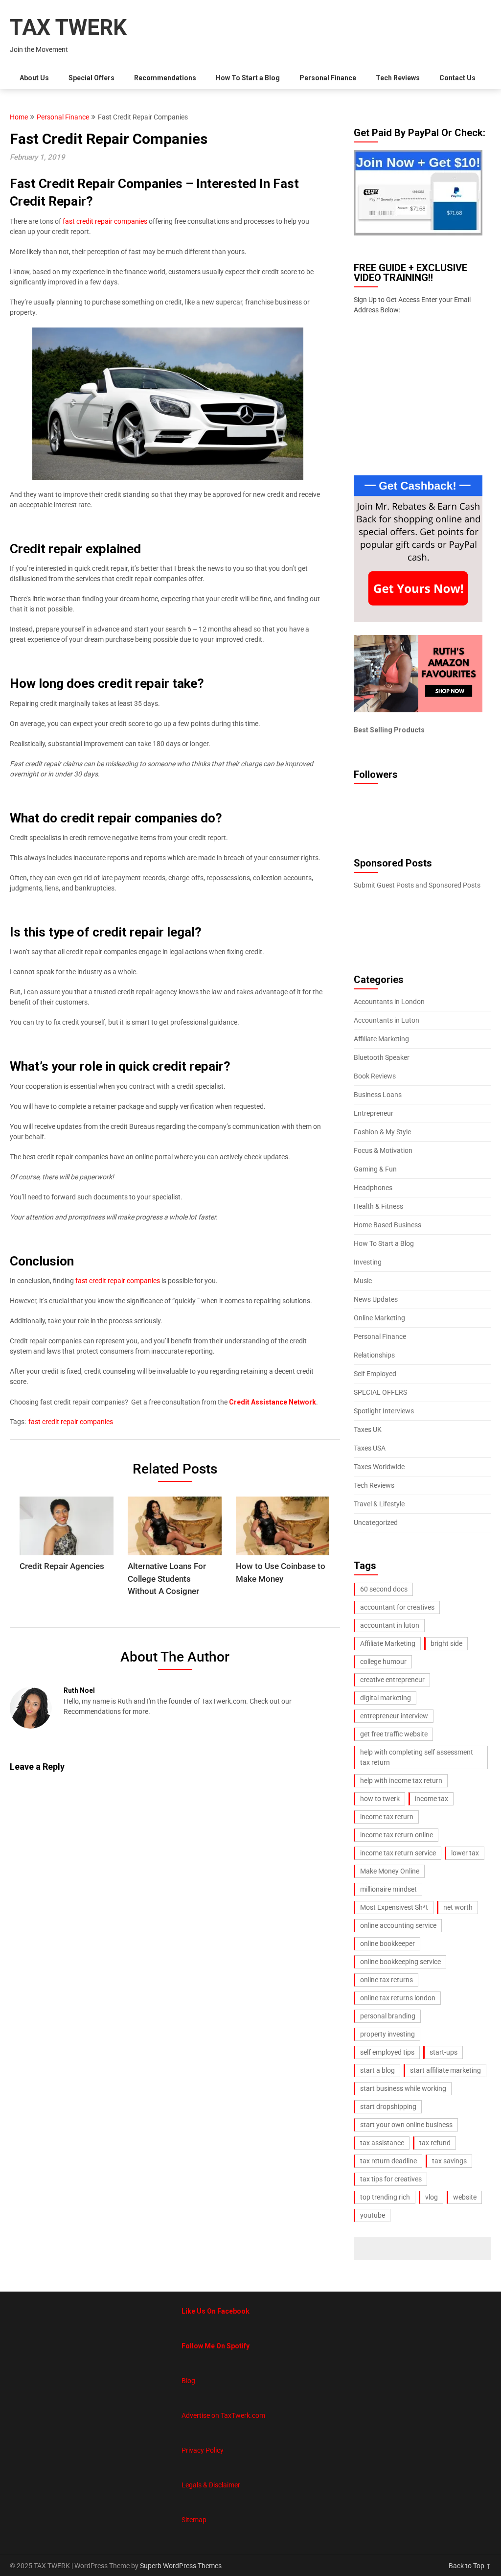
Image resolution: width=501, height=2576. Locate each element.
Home (19, 117)
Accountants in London (389, 1002)
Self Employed (375, 1374)
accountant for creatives (397, 1607)
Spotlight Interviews (384, 1411)
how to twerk (380, 1799)
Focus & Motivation (383, 1150)
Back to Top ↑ (470, 2566)
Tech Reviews (398, 78)
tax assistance (382, 2143)
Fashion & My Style (382, 1132)
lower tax (465, 1853)
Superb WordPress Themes (181, 2566)
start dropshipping (388, 2107)
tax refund (435, 2143)
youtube (373, 2215)
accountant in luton (390, 1625)
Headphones (373, 1188)
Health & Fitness (378, 1206)
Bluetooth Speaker (382, 1057)
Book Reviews (375, 1076)
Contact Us (457, 78)
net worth (458, 1907)
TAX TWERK (68, 27)
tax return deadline (388, 2161)
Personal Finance (328, 78)
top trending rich (385, 2197)
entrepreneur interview (394, 1716)
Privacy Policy (203, 2450)
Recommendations (165, 78)
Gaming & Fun (375, 1169)
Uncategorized (376, 1522)
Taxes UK (368, 1429)
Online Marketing (379, 1318)
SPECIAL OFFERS (380, 1392)
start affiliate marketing (445, 2070)
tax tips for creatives (391, 2179)
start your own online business (406, 2125)
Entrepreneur (374, 1113)
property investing (387, 2034)
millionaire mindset (388, 1889)
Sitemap (194, 2520)
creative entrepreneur (392, 1680)
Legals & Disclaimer (211, 2485)
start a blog (377, 2070)
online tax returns (387, 1980)
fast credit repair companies (105, 221)
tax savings (449, 2161)
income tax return (387, 1817)
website (465, 2197)
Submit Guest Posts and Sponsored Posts (417, 885)
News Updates (376, 1299)
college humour (383, 1662)
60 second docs (384, 1589)
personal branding (388, 2016)
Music (363, 1281)
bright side (446, 1643)
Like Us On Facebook (216, 2311)
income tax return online (397, 1835)
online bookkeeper (387, 1944)
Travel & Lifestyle (379, 1504)
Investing (368, 1262)
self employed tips (387, 2052)
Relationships (374, 1355)
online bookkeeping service (400, 1962)
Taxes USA (370, 1448)
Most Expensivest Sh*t (394, 1907)
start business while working (403, 2088)
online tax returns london (398, 1998)
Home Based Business (387, 1225)
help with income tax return (401, 1780)
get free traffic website (394, 1734)
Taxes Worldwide (379, 1467)
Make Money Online (390, 1871)
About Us (34, 78)
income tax (432, 1799)
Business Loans (378, 1095)
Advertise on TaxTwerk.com (223, 2415)
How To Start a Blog (248, 78)
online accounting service (398, 1925)
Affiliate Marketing (381, 1039)
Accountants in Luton (387, 1020)
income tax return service (398, 1853)
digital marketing (386, 1698)
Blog (188, 2381)
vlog (432, 2197)
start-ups (444, 2052)
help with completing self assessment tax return (417, 1757)
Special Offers (91, 78)
